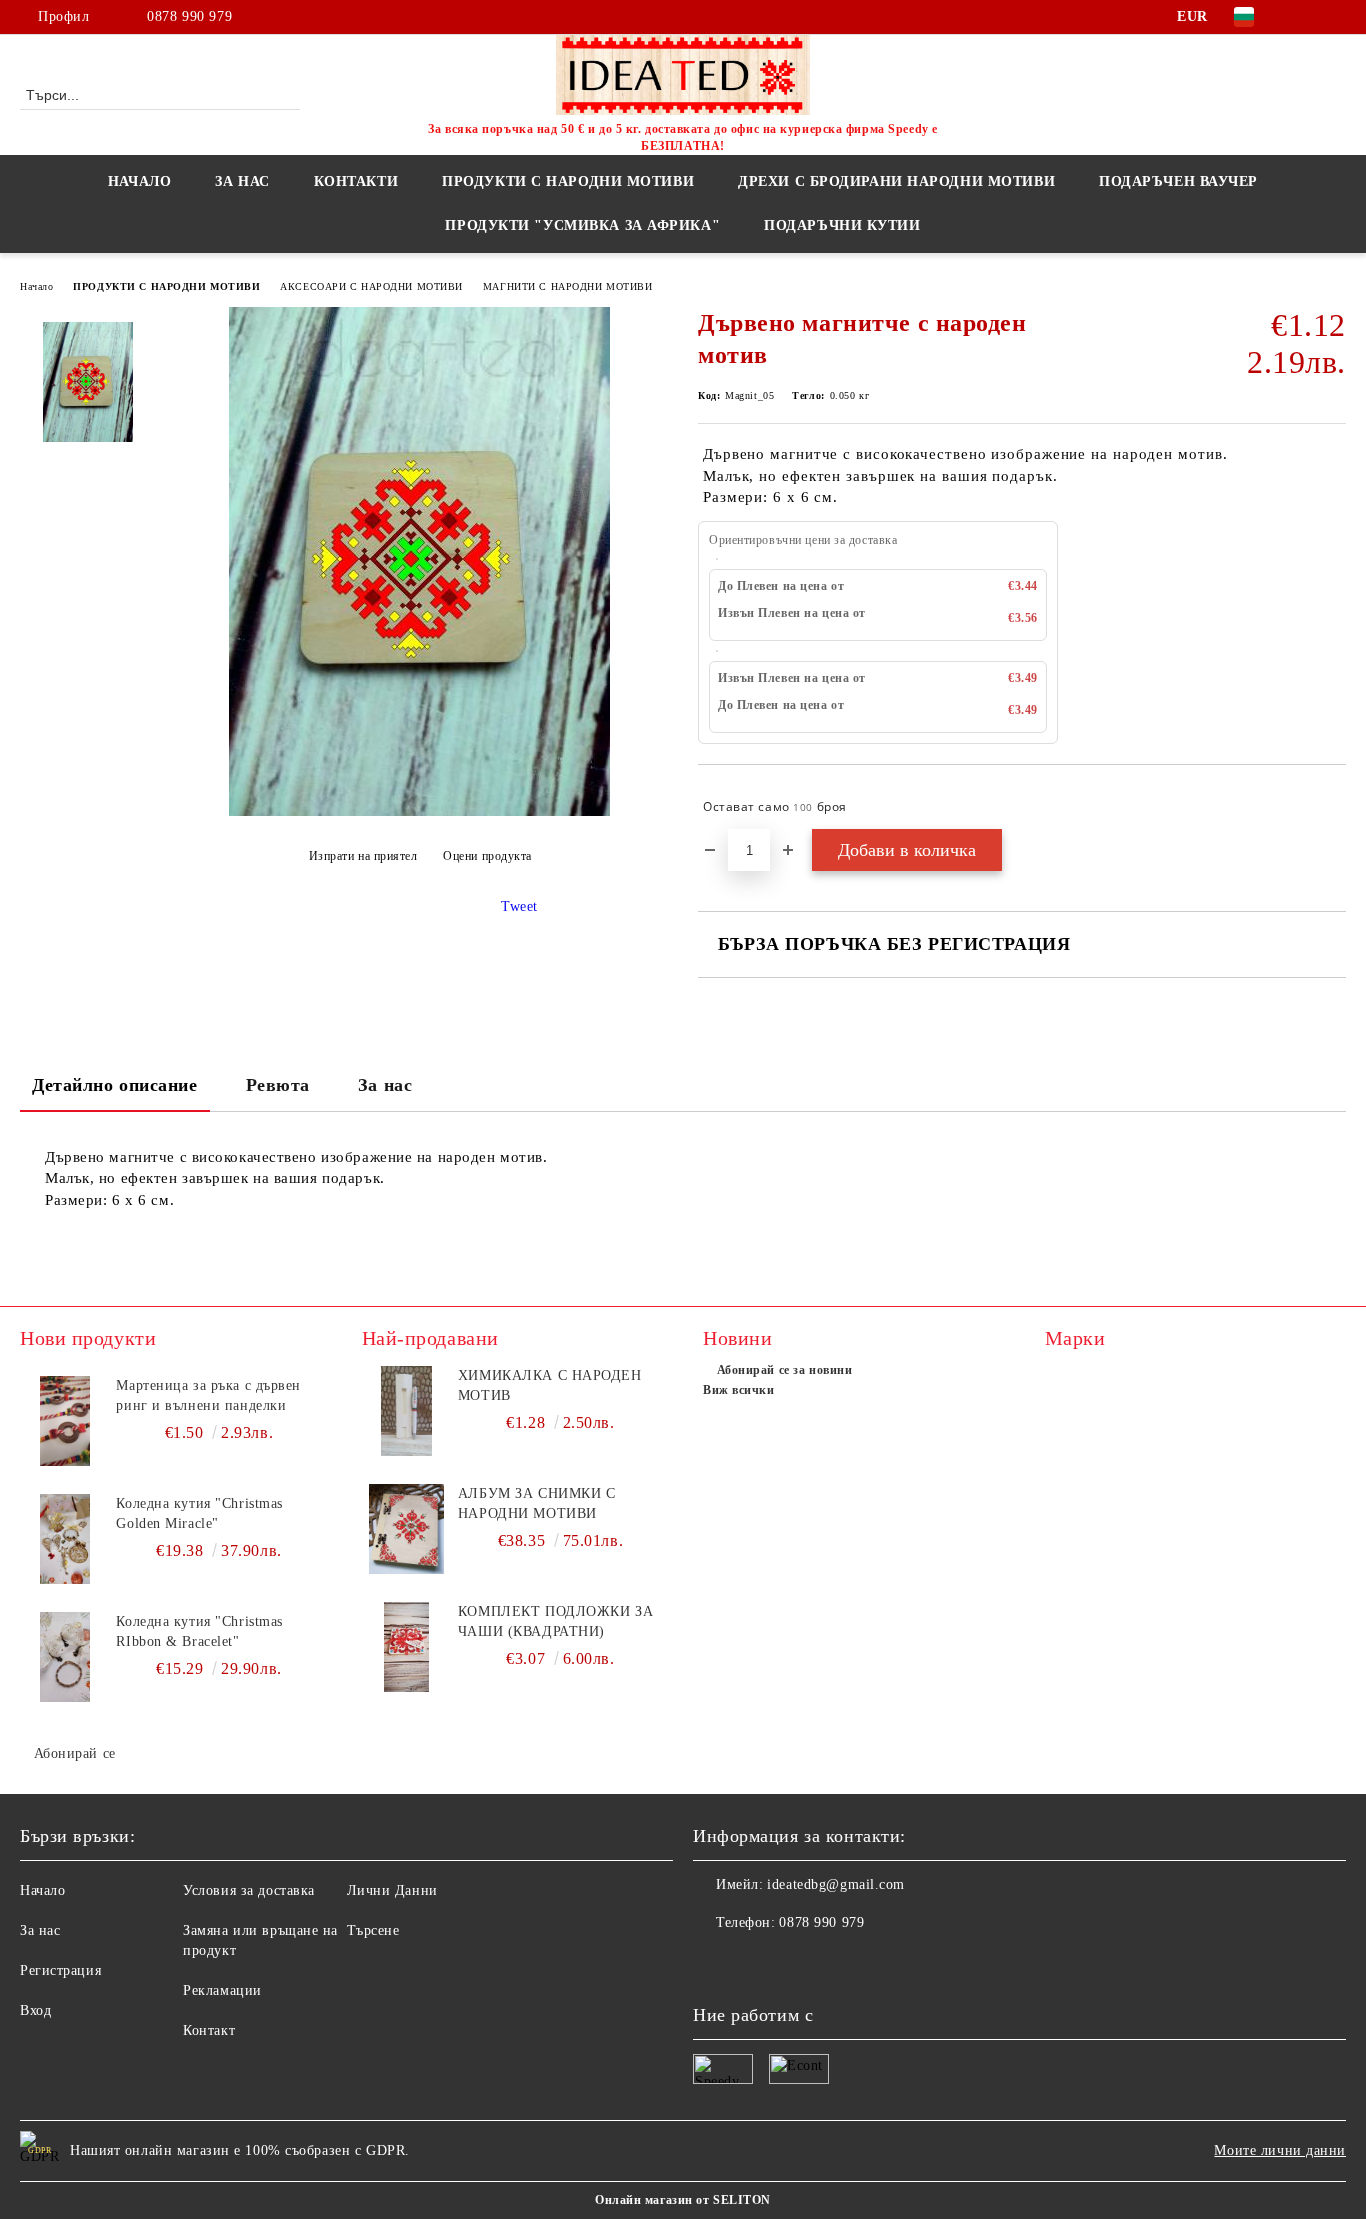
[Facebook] (1305, 17)
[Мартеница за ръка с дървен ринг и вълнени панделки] (65, 1421)
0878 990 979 (189, 16)
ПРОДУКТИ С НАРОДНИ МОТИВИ (166, 286)
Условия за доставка (249, 1890)
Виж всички (739, 1390)
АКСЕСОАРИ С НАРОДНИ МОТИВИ (371, 286)
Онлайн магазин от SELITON (683, 2200)
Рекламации (222, 1990)
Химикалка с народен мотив (550, 1385)
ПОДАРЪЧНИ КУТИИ (842, 225)
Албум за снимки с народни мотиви (537, 1503)
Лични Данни (392, 1890)
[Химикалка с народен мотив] (407, 1411)
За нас (385, 1085)
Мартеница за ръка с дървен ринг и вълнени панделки (208, 1395)
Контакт (209, 2030)
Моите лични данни (1280, 2150)
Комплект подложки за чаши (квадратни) (555, 1621)
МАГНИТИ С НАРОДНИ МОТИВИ (567, 286)
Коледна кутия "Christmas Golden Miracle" (199, 1513)
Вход (35, 2010)
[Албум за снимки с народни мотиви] (407, 1529)
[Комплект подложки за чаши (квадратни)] (407, 1647)
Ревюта (278, 1085)
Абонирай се (75, 1753)
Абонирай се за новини (784, 1370)
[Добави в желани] (1331, 807)
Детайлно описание (115, 1085)
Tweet (519, 906)
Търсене (373, 1930)
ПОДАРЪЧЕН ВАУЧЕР (1178, 181)
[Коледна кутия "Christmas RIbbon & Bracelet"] (65, 1657)
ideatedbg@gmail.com (836, 1884)
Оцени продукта (487, 856)
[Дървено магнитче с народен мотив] (419, 811)
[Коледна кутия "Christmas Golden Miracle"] (65, 1539)
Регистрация (60, 1970)
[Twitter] (1335, 17)
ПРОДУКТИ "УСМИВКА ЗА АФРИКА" (582, 225)
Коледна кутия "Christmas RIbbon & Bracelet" (199, 1631)
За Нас (242, 181)
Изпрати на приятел (363, 856)
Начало (139, 181)
